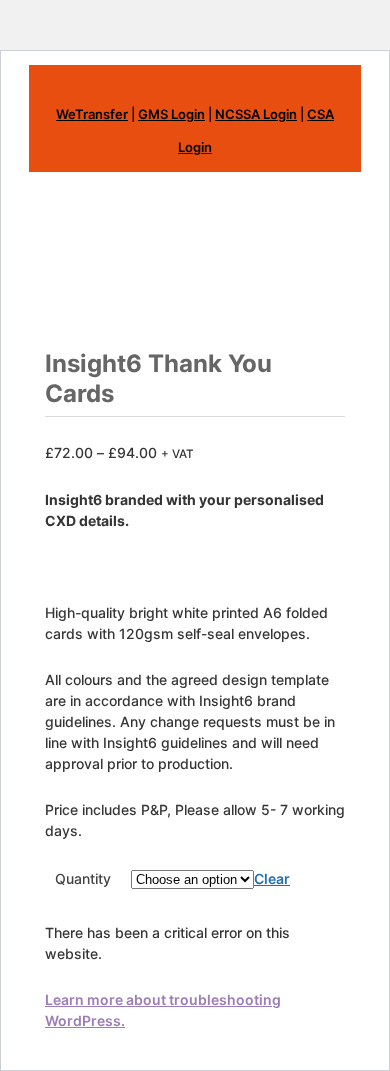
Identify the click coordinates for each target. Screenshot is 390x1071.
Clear (272, 878)
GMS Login (171, 114)
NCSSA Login (256, 114)
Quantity (83, 878)
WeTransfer (92, 114)
